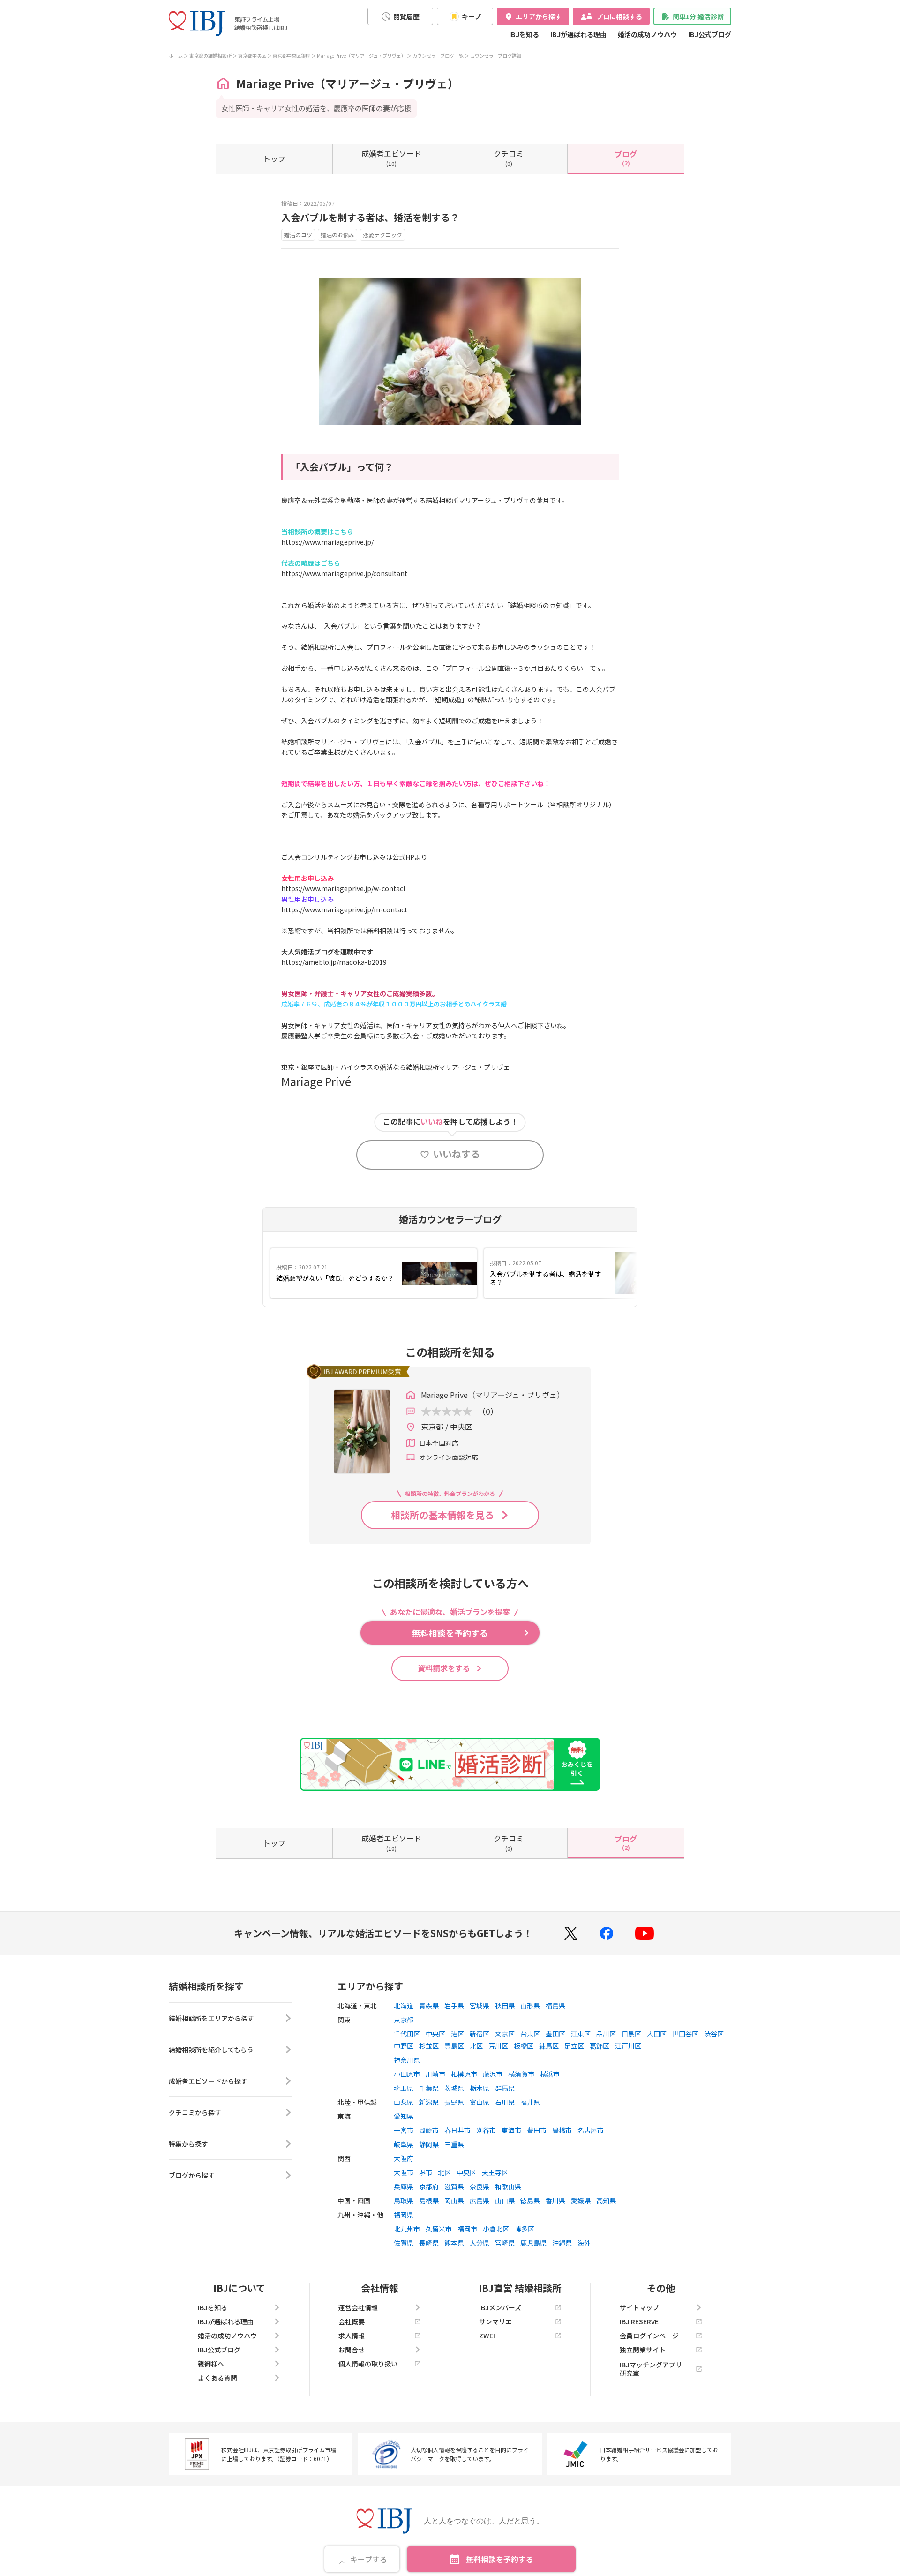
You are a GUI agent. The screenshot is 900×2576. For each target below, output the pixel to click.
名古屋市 (591, 2130)
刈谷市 (486, 2130)
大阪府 (404, 2158)
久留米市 (439, 2229)
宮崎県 (505, 2243)
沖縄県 (562, 2243)
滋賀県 (454, 2186)
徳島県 (530, 2200)
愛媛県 (581, 2200)
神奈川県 (407, 2060)
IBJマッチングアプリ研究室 (651, 2369)
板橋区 (524, 2046)
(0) (509, 158)
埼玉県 (404, 2088)
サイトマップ (639, 2307)
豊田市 (537, 2130)
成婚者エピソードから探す (208, 2081)
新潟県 (429, 2102)
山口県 (505, 2200)
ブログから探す (192, 2175)
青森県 (429, 2005)
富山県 (480, 2102)
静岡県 (429, 2144)
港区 (457, 2034)
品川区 (606, 2034)
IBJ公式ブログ (710, 34)
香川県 (555, 2200)
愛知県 (404, 2116)
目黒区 (631, 2034)
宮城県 (480, 2005)
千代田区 (407, 2034)
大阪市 (404, 2172)
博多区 (525, 2229)
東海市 (511, 2130)
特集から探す (188, 2144)
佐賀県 (404, 2243)
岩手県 (454, 2005)
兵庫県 (404, 2186)
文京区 (505, 2034)
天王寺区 (495, 2172)
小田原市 (407, 2074)
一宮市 (404, 2130)
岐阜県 (404, 2144)
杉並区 (429, 2046)
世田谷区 (685, 2034)
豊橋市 (562, 2130)
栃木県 (480, 2088)
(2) (626, 158)
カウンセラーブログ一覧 (438, 56)
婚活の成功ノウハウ (647, 34)
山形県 (530, 2005)
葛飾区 (600, 2046)
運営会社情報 (358, 2307)
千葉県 (429, 2088)
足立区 (574, 2046)
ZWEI (487, 2336)
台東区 (530, 2034)
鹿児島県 (533, 2243)
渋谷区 (714, 2034)
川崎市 (435, 2074)
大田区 (657, 2034)
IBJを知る (524, 34)
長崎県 (429, 2243)
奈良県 (480, 2186)
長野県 (454, 2102)
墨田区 (555, 2034)
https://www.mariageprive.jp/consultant (344, 573)
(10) (391, 158)
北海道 (404, 2005)
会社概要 (352, 2321)
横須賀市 (521, 2074)
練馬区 (549, 2046)
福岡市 (467, 2229)
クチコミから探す (195, 2112)
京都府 (429, 2186)
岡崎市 (429, 2130)
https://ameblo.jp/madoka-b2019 (334, 962)
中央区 (435, 2034)
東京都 (404, 2020)
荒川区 (498, 2046)
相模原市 (464, 2074)
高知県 (606, 2200)
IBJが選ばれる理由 (578, 34)
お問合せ (352, 2350)
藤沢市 (493, 2074)
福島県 (555, 2005)
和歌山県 (508, 2186)
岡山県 (454, 2200)
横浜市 (550, 2074)
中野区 (404, 2046)
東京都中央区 (252, 56)
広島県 (480, 2200)
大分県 (480, 2243)
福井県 (530, 2102)
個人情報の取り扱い (368, 2364)
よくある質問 (217, 2378)
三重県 (454, 2144)
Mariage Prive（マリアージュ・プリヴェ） (361, 56)
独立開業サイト (643, 2350)
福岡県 (404, 2215)
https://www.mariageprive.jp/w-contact (344, 888)
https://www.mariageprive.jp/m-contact (344, 909)
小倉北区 (496, 2229)
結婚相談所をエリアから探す (211, 2018)
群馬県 (505, 2088)
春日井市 (457, 2130)
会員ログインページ (649, 2336)
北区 (476, 2046)
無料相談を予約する (500, 2559)
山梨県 (404, 2102)
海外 (584, 2243)
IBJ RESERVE (639, 2321)
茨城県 (454, 2088)
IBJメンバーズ (500, 2307)
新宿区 (480, 2034)
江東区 (581, 2034)
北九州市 (407, 2229)
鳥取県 (404, 2200)
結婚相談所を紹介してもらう (211, 2050)
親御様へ (211, 2364)
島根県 (429, 2200)
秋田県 (505, 2005)
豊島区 (454, 2046)
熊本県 (454, 2243)
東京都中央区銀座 (292, 56)
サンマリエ (495, 2321)
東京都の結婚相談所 (210, 56)
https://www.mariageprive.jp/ (327, 542)
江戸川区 (628, 2046)
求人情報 (352, 2336)
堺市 (426, 2172)
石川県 (505, 2102)
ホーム (176, 56)
